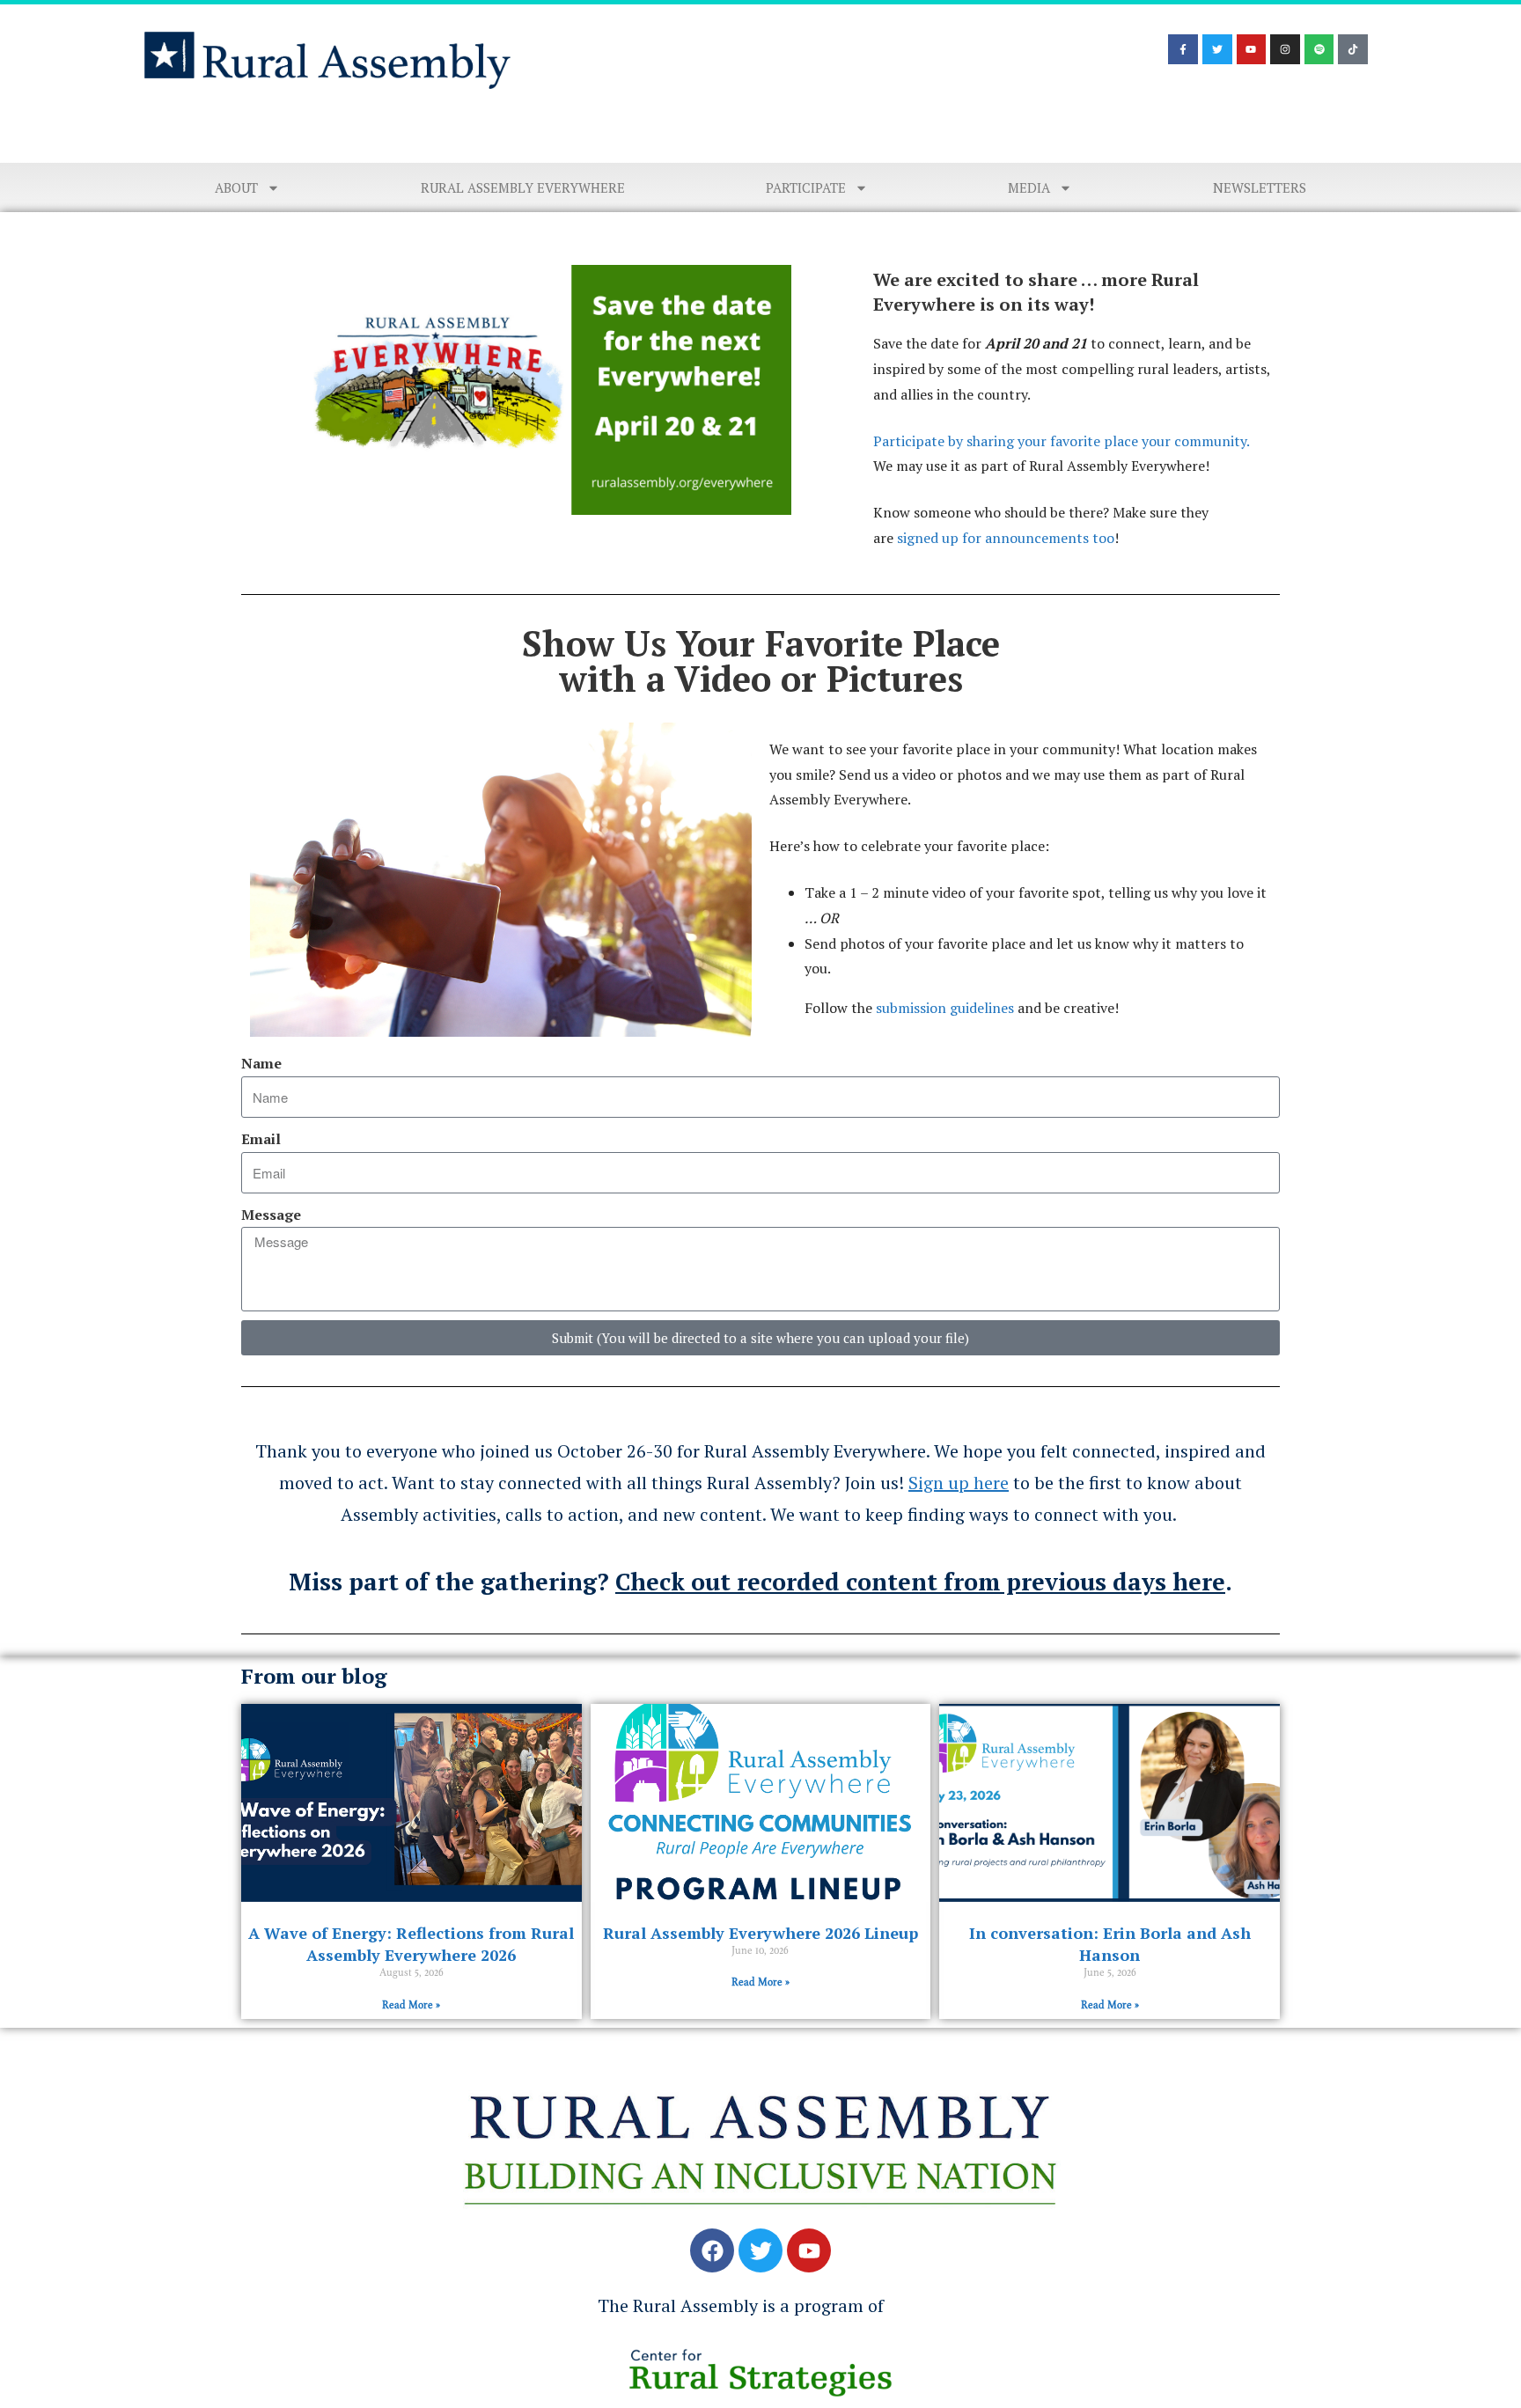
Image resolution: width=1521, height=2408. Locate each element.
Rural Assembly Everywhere (523, 187)
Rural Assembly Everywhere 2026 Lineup (760, 1933)
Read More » (411, 2005)
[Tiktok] (1353, 49)
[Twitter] (1217, 49)
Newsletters (1260, 187)
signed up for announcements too (1004, 538)
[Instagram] (1285, 49)
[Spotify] (1319, 49)
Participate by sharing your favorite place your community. (1061, 441)
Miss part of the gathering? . (760, 1582)
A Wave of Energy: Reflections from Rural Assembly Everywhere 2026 (411, 1944)
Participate (806, 187)
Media (1029, 187)
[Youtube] (1252, 49)
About (236, 187)
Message (271, 1215)
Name (261, 1063)
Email (261, 1139)
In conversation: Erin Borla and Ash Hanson (1110, 1944)
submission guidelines (945, 1008)
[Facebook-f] (1183, 49)
